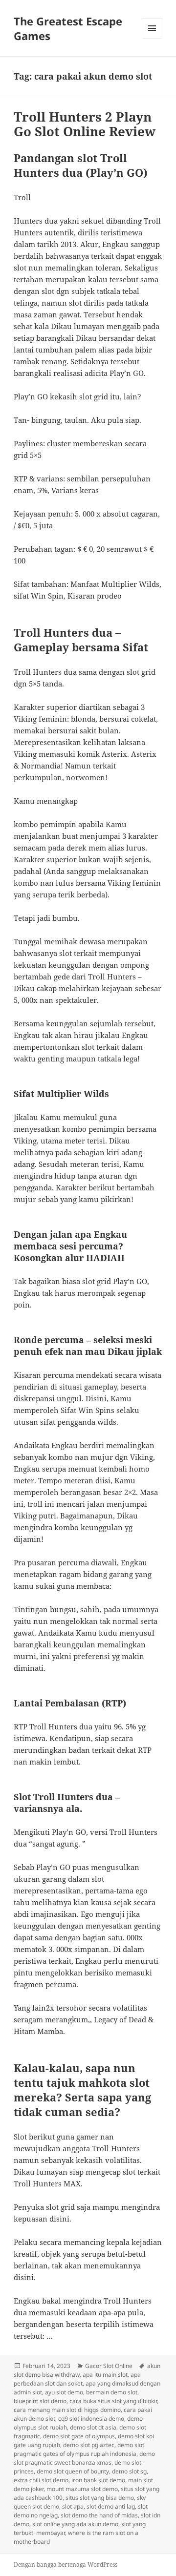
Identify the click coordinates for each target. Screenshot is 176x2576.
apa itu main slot (105, 2375)
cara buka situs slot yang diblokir (113, 2401)
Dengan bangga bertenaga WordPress (66, 2565)
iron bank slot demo (98, 2480)
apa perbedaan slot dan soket (77, 2379)
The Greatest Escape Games (68, 28)
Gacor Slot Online (109, 2366)
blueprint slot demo (40, 2401)
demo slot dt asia (93, 2427)
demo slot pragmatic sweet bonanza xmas (84, 2458)
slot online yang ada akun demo (75, 2524)
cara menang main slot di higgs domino (67, 2410)
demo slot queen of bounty (73, 2471)
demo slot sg (129, 2471)
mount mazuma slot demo (82, 2489)
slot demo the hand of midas (99, 2515)
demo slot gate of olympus (79, 2436)
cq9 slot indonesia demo (91, 2419)
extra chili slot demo (41, 2480)
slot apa (73, 2506)
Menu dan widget (152, 38)
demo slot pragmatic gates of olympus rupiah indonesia (79, 2449)
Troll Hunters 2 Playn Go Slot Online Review (85, 124)
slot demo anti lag (111, 2506)
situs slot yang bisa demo (100, 2498)
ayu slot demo (64, 2392)
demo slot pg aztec (89, 2445)
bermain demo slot (112, 2392)
